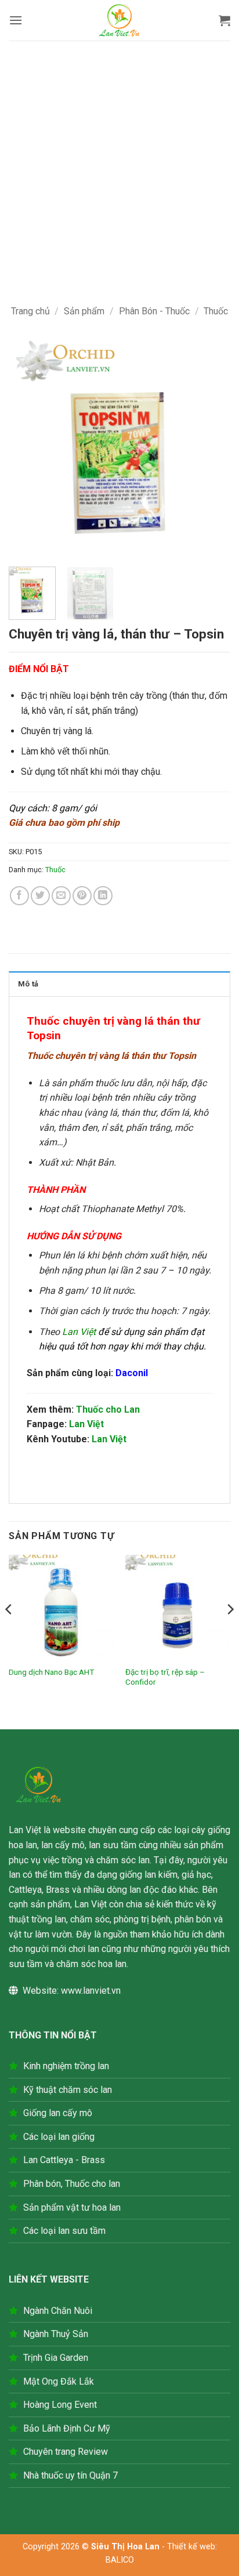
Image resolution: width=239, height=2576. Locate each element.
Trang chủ (30, 311)
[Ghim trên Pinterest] (82, 896)
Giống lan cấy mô (58, 2113)
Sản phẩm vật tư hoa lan (72, 2207)
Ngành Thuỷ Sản (56, 2334)
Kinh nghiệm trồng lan (66, 2066)
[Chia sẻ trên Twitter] (40, 896)
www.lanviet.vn (91, 1991)
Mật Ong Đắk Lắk (59, 2381)
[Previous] (28, 446)
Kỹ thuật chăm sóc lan (68, 2090)
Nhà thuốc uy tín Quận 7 (70, 2475)
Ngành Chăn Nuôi (58, 2311)
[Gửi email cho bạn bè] (61, 896)
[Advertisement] (119, 166)
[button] (16, 20)
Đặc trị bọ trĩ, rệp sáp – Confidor (165, 1677)
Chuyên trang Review (66, 2452)
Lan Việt (86, 1424)
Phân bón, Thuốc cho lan (72, 2184)
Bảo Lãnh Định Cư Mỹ (67, 2428)
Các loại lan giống (59, 2137)
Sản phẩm (84, 311)
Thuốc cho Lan (108, 1409)
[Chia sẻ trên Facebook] (19, 896)
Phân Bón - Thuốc (154, 311)
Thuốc (216, 311)
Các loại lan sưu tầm (64, 2231)
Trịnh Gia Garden (56, 2358)
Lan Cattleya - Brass (64, 2160)
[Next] (211, 446)
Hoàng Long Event (60, 2405)
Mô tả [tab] (28, 984)
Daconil (132, 1373)
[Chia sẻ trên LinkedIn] (103, 896)
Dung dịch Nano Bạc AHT (51, 1672)
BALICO (120, 2560)
